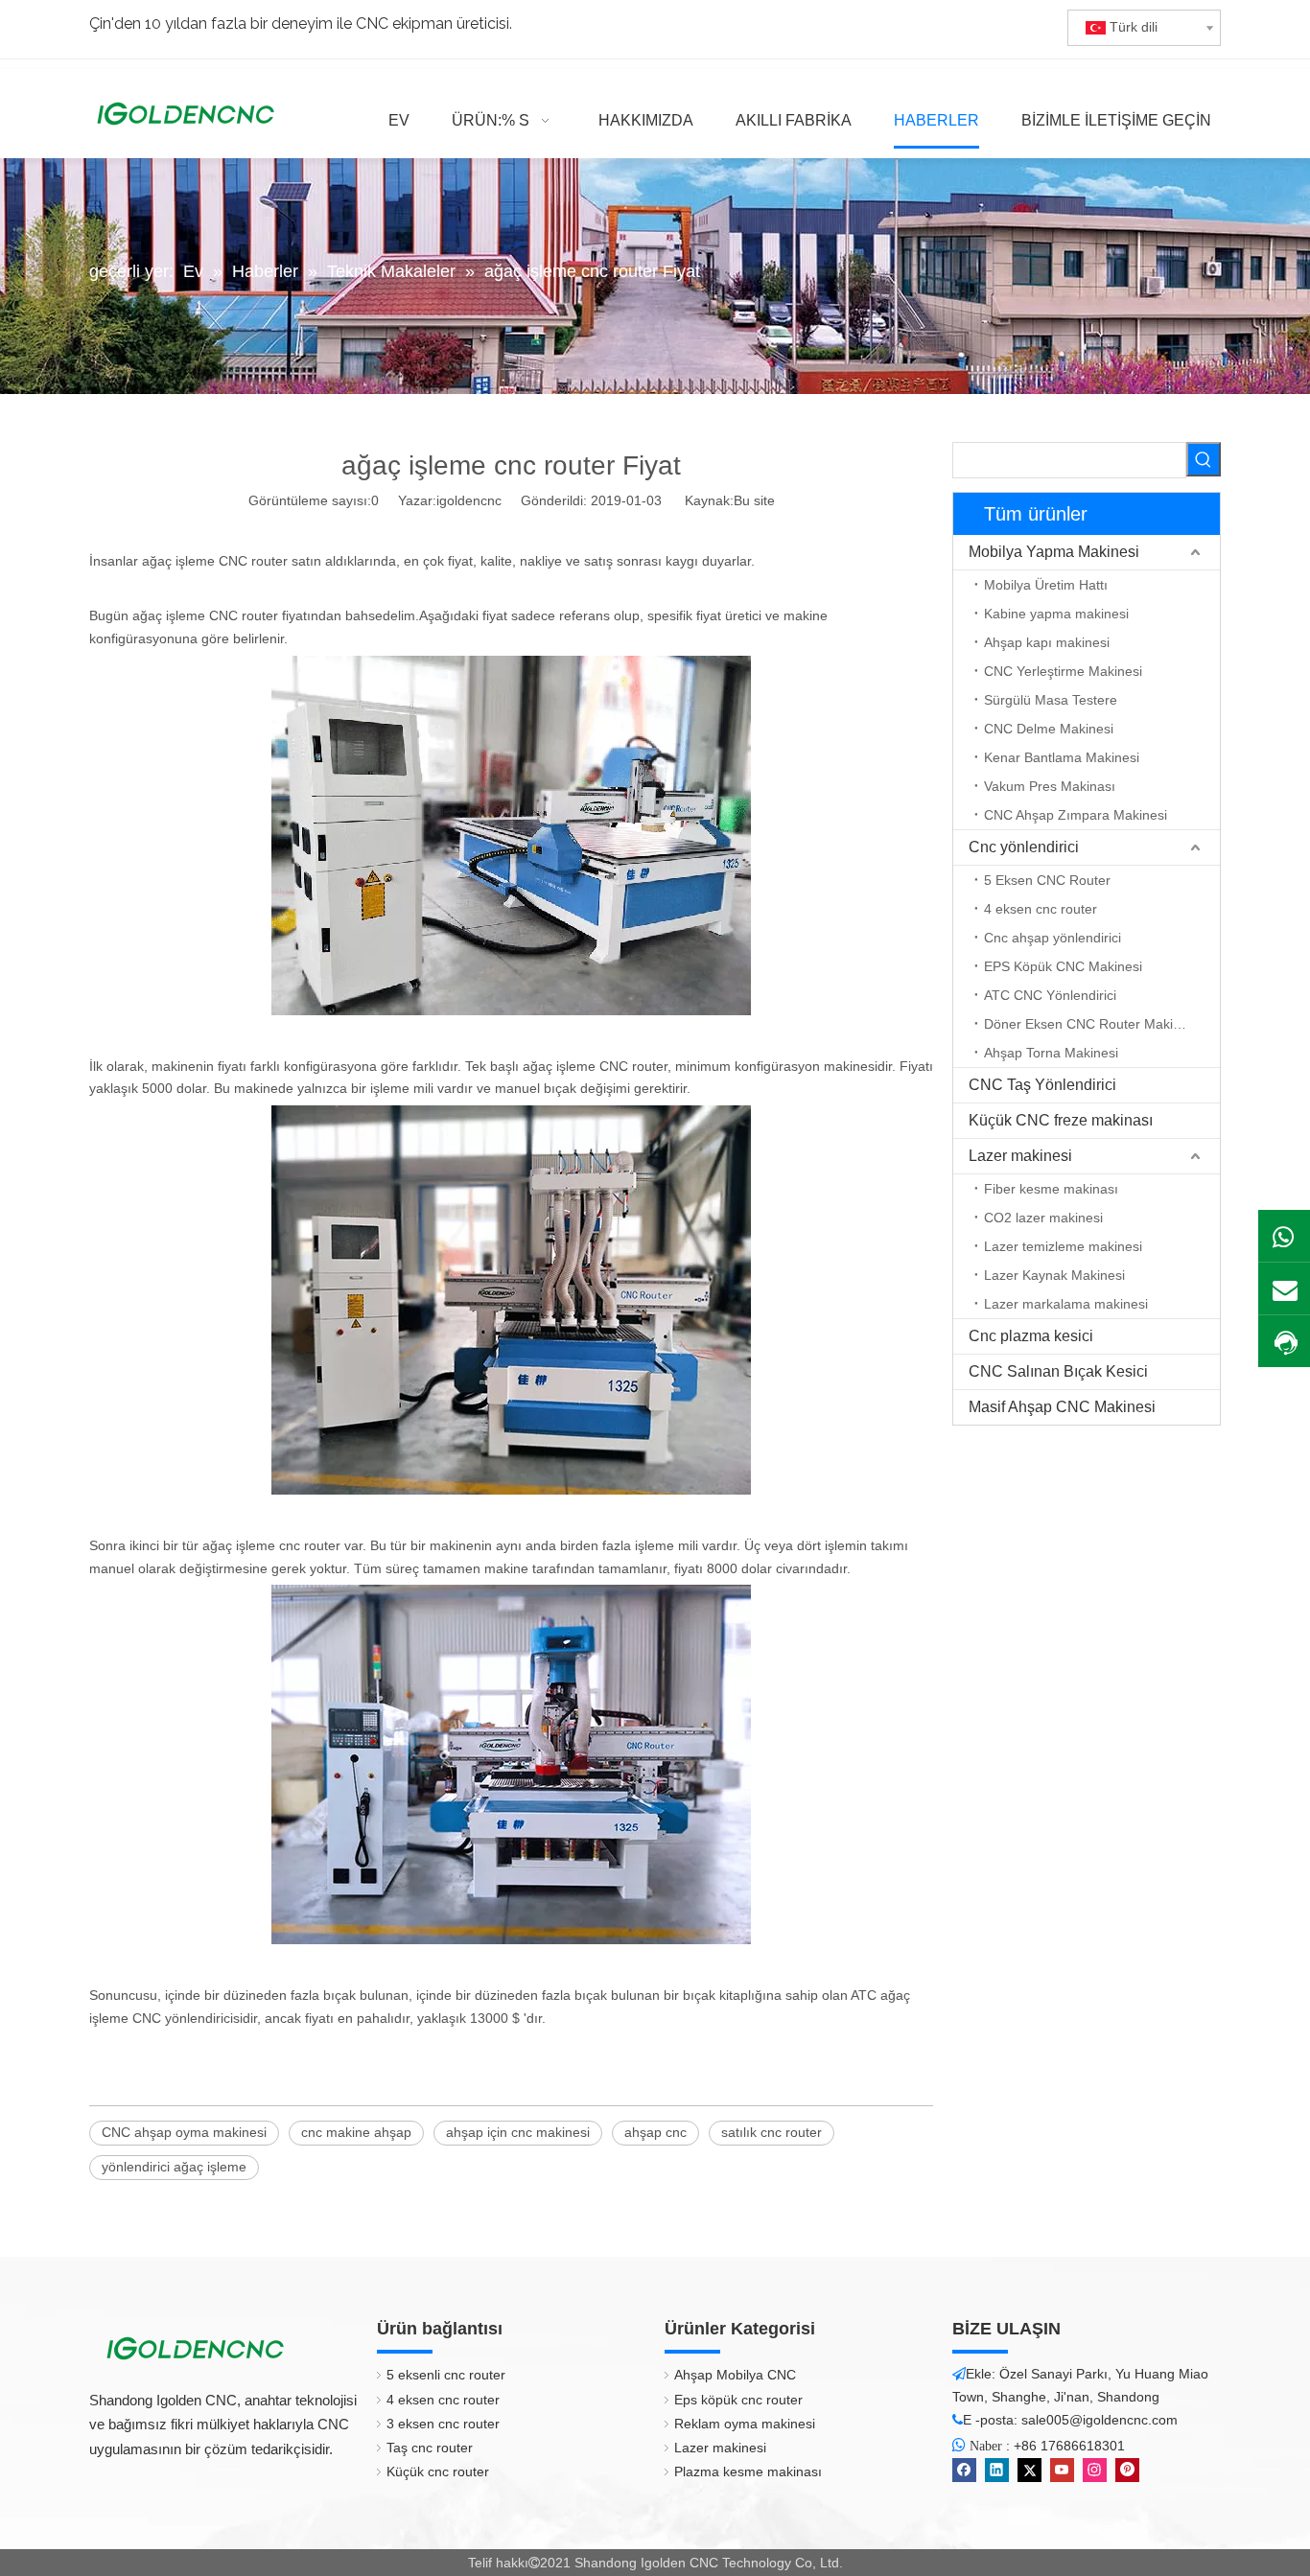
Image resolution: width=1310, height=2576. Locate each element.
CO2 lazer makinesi (1043, 1218)
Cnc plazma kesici (1031, 1336)
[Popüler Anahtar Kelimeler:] (1204, 459)
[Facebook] (964, 2470)
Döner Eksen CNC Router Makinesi (1091, 1024)
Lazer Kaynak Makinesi (1054, 1275)
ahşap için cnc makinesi (518, 2132)
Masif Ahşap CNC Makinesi (1062, 1407)
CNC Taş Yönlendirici (1042, 1085)
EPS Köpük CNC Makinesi (1063, 966)
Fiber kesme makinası (1051, 1189)
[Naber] (1284, 1236)
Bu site (754, 500)
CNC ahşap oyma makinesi (184, 2132)
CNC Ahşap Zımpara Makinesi (1076, 815)
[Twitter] (1029, 2470)
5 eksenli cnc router (446, 2375)
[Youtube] (1062, 2470)
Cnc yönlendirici (1024, 847)
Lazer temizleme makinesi (1063, 1246)
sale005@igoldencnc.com (1099, 2420)
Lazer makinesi (1020, 1156)
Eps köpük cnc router (738, 2400)
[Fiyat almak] (1284, 1343)
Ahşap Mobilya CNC (735, 2375)
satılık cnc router (772, 2132)
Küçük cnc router (438, 2472)
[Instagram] (1095, 2470)
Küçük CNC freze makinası (1061, 1120)
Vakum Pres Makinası (1050, 786)
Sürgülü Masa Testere (1051, 700)
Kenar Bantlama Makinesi (1062, 757)
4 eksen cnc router (1041, 909)
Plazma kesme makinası (748, 2472)
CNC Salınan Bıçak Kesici (1058, 1371)
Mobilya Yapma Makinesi (1054, 552)
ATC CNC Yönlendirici (1050, 995)
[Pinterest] (1127, 2470)
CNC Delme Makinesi (1049, 729)
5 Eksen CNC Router (1047, 880)
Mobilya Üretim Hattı (1046, 585)
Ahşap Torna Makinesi (1051, 1053)
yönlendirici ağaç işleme (174, 2167)
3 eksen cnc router (443, 2424)
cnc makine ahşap (356, 2132)
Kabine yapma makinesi (1056, 614)
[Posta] (1284, 1288)
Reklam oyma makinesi (745, 2424)
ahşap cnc (655, 2132)
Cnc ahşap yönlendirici (1053, 938)
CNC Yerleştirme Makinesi (1063, 671)
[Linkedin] (997, 2470)
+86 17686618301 (1069, 2446)
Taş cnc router (430, 2448)
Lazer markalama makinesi (1066, 1304)
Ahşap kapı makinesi (1047, 642)
